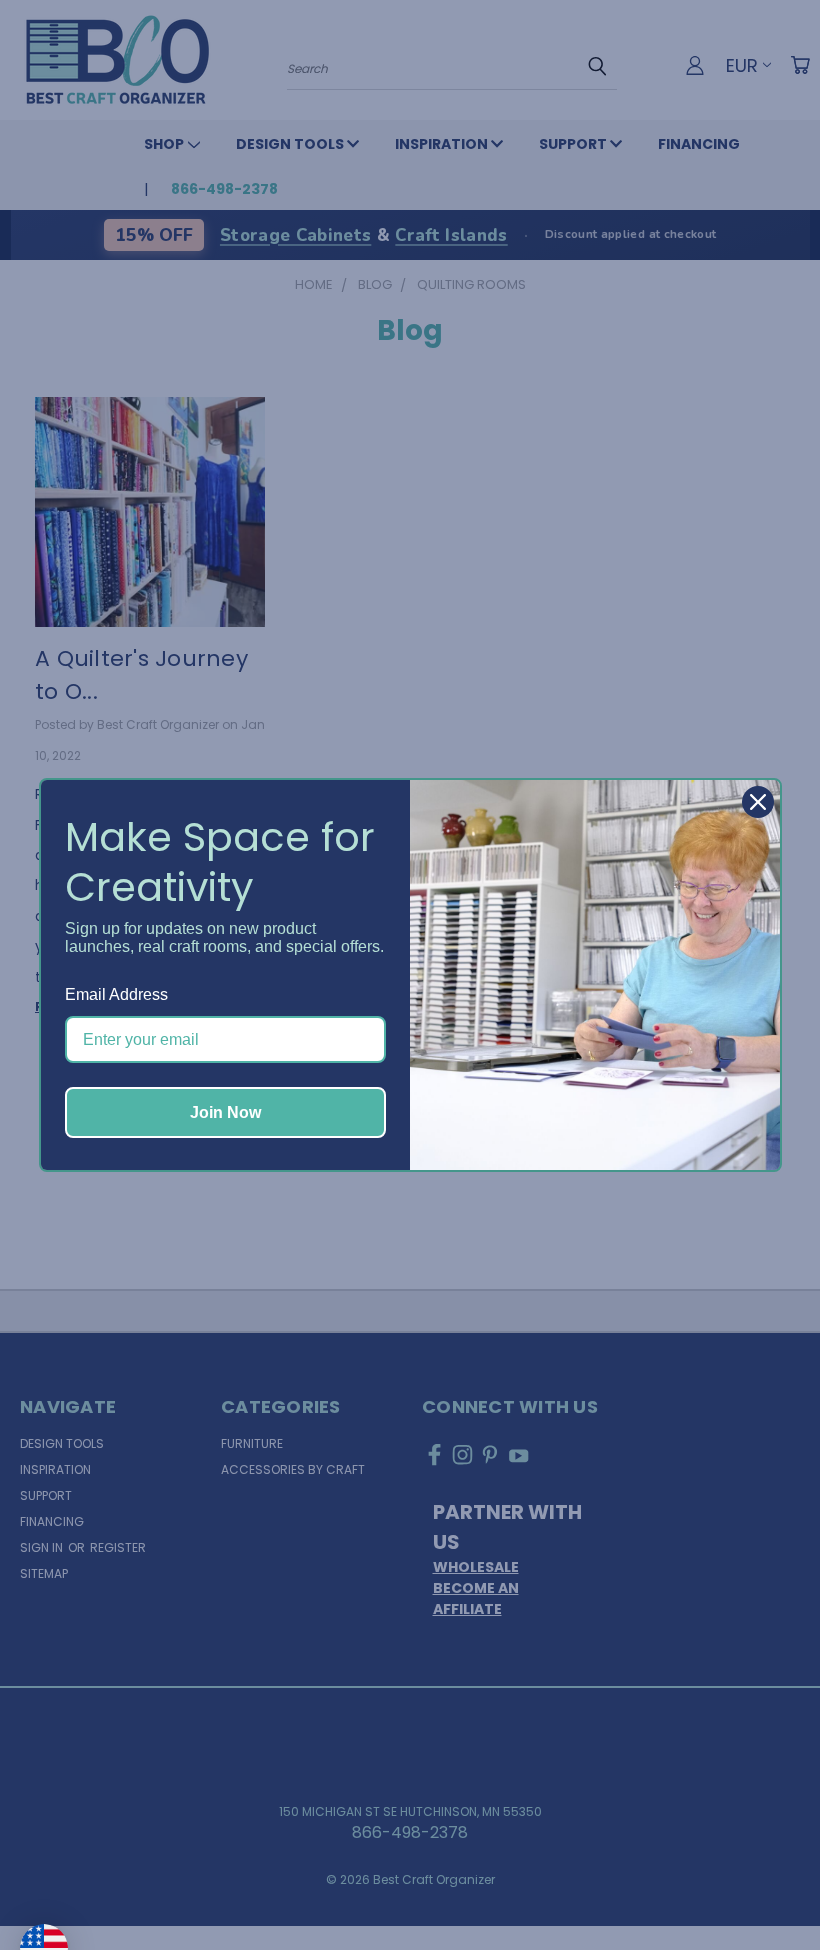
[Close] (758, 802)
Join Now (225, 1112)
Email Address (116, 994)
